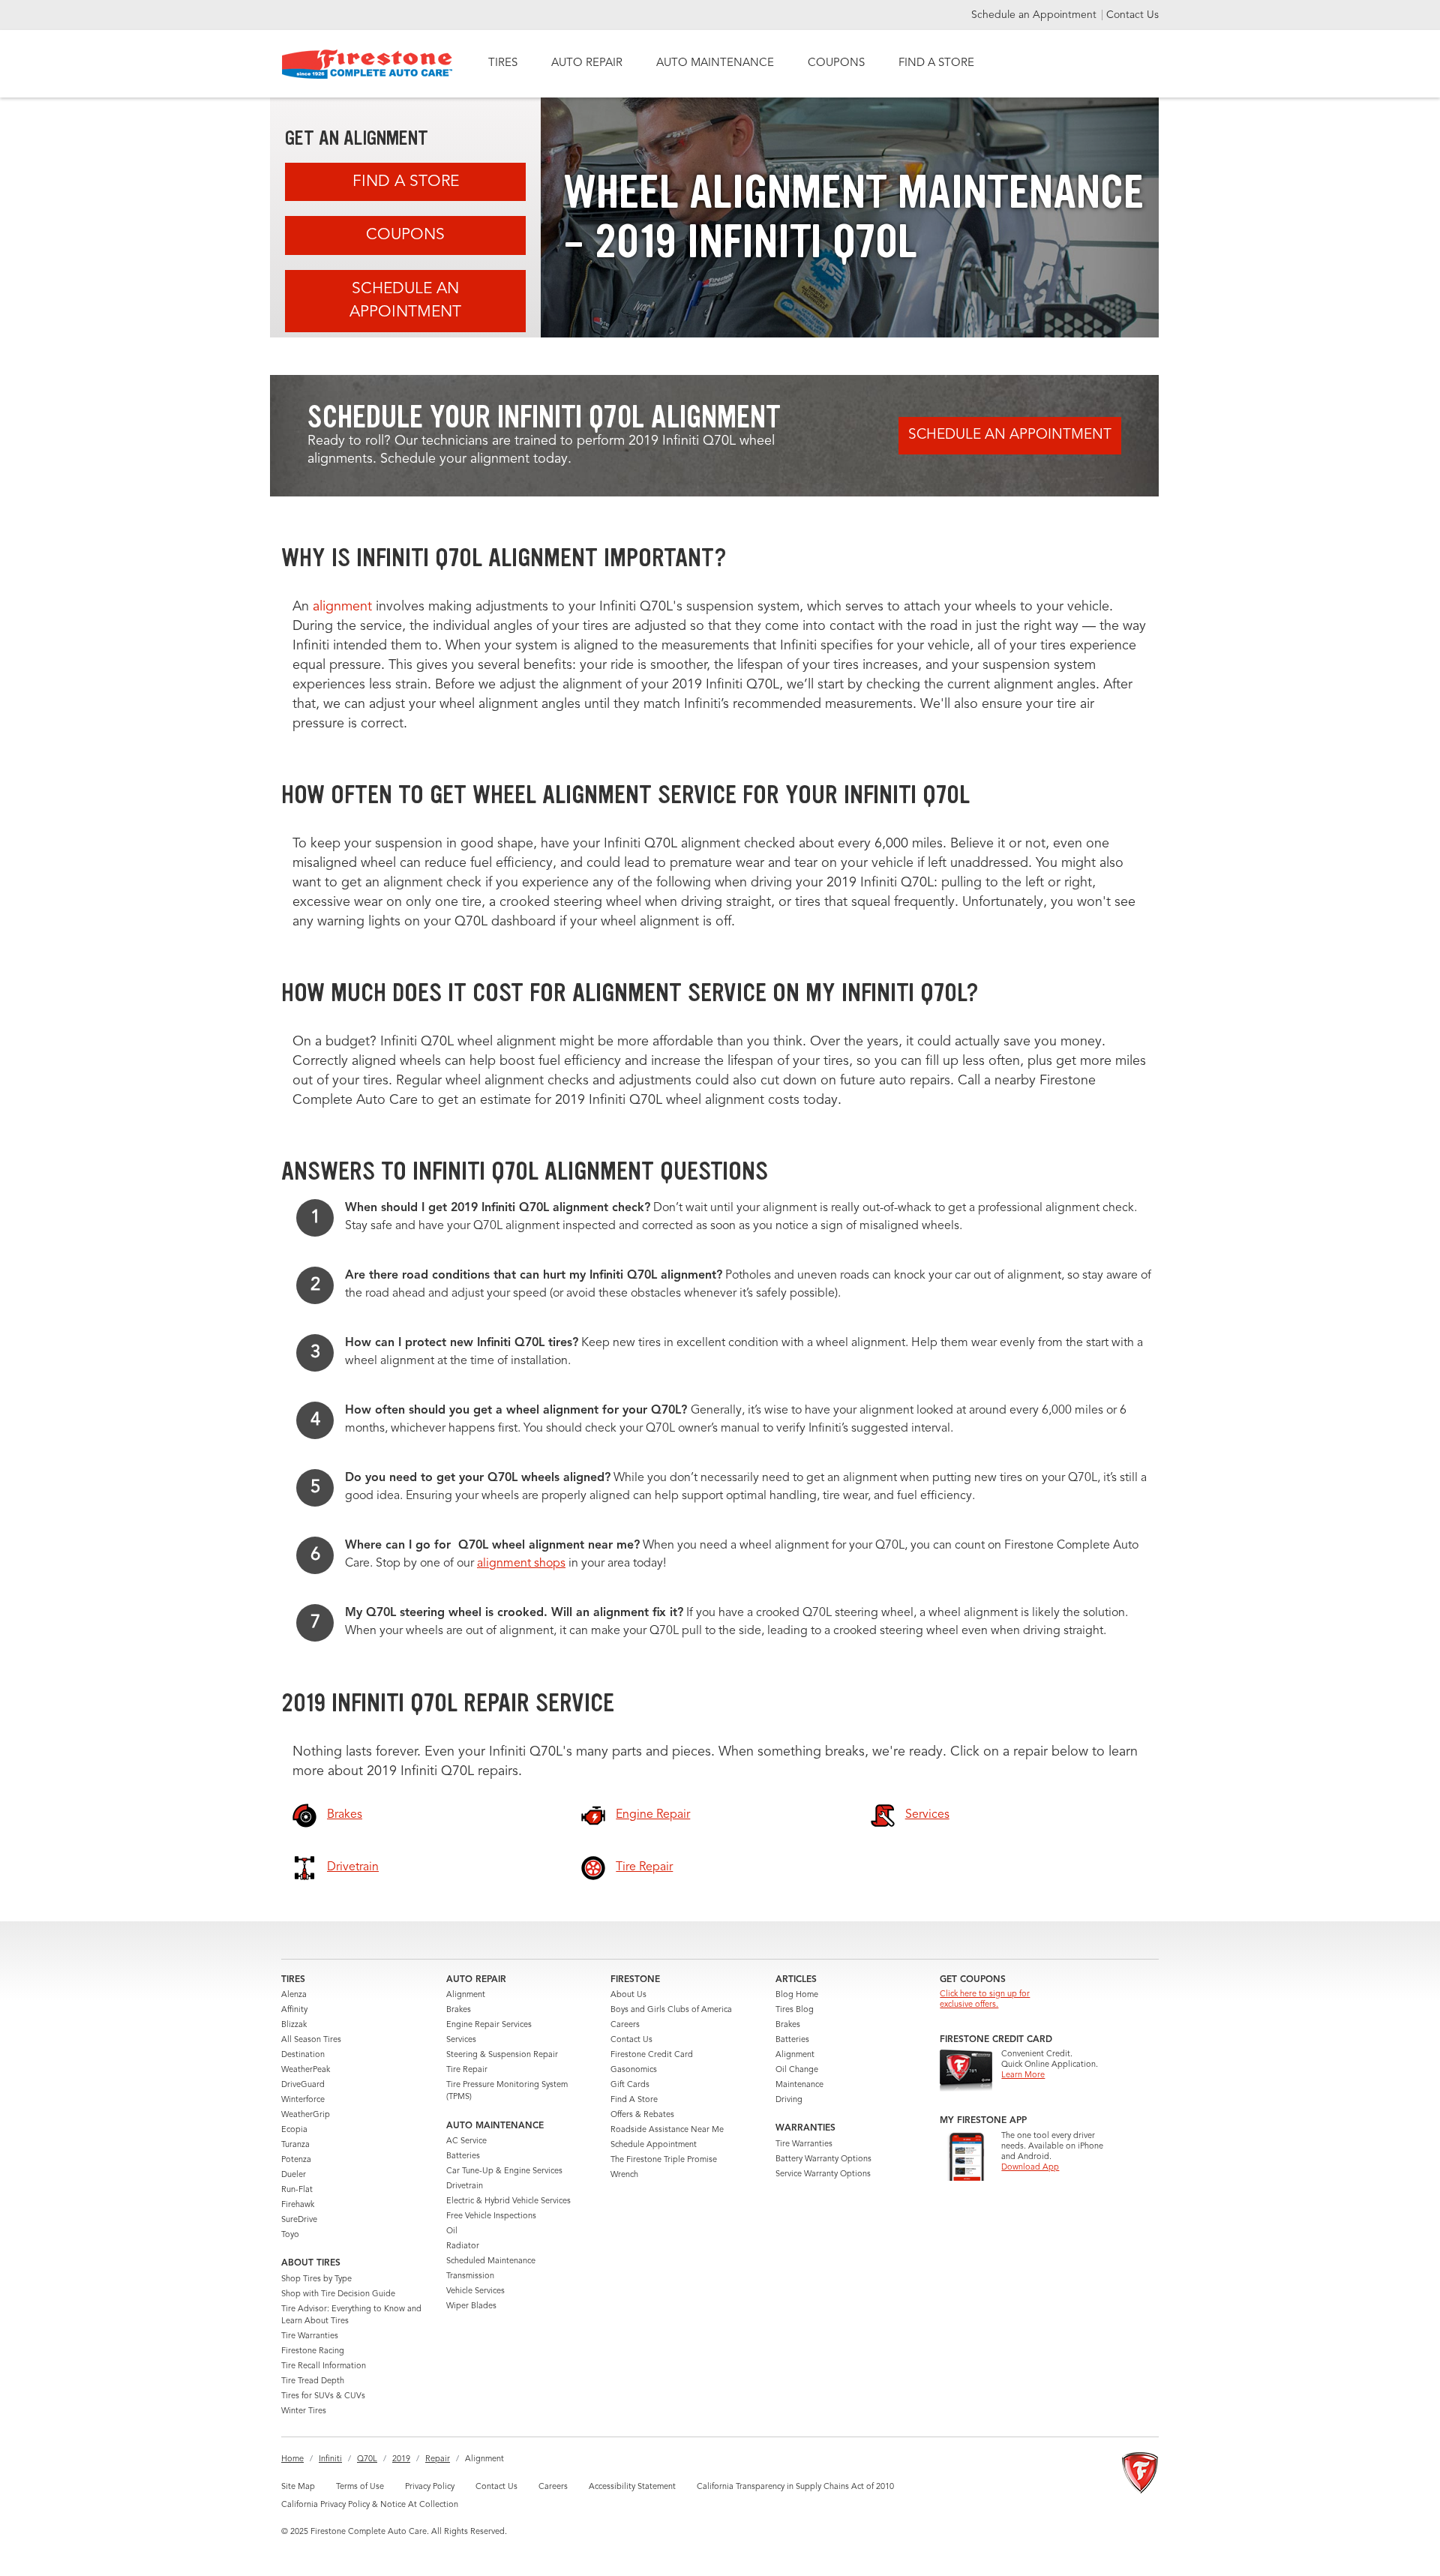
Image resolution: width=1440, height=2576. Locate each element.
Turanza (295, 2145)
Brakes (459, 2010)
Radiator (463, 2246)
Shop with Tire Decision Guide (338, 2294)
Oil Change (797, 2070)
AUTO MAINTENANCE (715, 63)
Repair (438, 2459)
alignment (342, 607)
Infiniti (330, 2459)
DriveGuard (303, 2085)
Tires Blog (795, 2010)
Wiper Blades (471, 2306)
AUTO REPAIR (587, 63)
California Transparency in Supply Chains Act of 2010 (795, 2487)
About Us (628, 1995)
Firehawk (298, 2205)
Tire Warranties (310, 2336)
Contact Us (1132, 15)
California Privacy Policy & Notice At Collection (370, 2505)
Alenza (294, 1995)
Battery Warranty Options (823, 2159)
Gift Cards (630, 2085)
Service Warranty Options (823, 2174)
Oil (452, 2231)
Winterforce (303, 2100)
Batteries (463, 2156)
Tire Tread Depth (313, 2381)
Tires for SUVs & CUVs (323, 2396)
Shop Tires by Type (316, 2279)
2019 (401, 2459)
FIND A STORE (936, 63)
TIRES (503, 63)
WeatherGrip (306, 2115)
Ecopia (294, 2130)
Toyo (290, 2235)
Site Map (298, 2487)
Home (292, 2459)
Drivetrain (465, 2186)
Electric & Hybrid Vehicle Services (508, 2201)
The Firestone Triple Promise (664, 2160)
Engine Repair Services (489, 2025)
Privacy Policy (430, 2487)
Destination (303, 2055)
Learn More (1023, 2075)
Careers (625, 2025)
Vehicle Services (475, 2291)
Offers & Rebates (642, 2115)
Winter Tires (304, 2411)
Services (461, 2040)
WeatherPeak (306, 2070)
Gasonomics (634, 2070)
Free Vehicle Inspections (491, 2216)
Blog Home (797, 1995)
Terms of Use (360, 2487)
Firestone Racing (313, 2351)
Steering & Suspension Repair (502, 2055)
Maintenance (799, 2085)
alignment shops (521, 1564)
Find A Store (406, 182)
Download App (1030, 2168)
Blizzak (294, 2025)
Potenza (296, 2160)
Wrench (624, 2175)
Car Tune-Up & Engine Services (504, 2171)
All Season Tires (311, 2040)
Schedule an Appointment (1035, 15)
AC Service (466, 2141)
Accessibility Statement (632, 2487)
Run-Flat (297, 2190)
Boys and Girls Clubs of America (671, 2010)
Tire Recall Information (324, 2366)
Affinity (294, 2010)
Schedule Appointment (654, 2145)
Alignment (466, 1995)
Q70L (367, 2459)
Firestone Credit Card (652, 2055)
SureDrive (299, 2220)
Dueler (294, 2175)
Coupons (405, 235)
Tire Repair (467, 2070)
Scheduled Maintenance (491, 2261)
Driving (789, 2100)
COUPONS (836, 63)
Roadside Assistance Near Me (667, 2130)
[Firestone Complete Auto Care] (367, 64)
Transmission (470, 2276)
